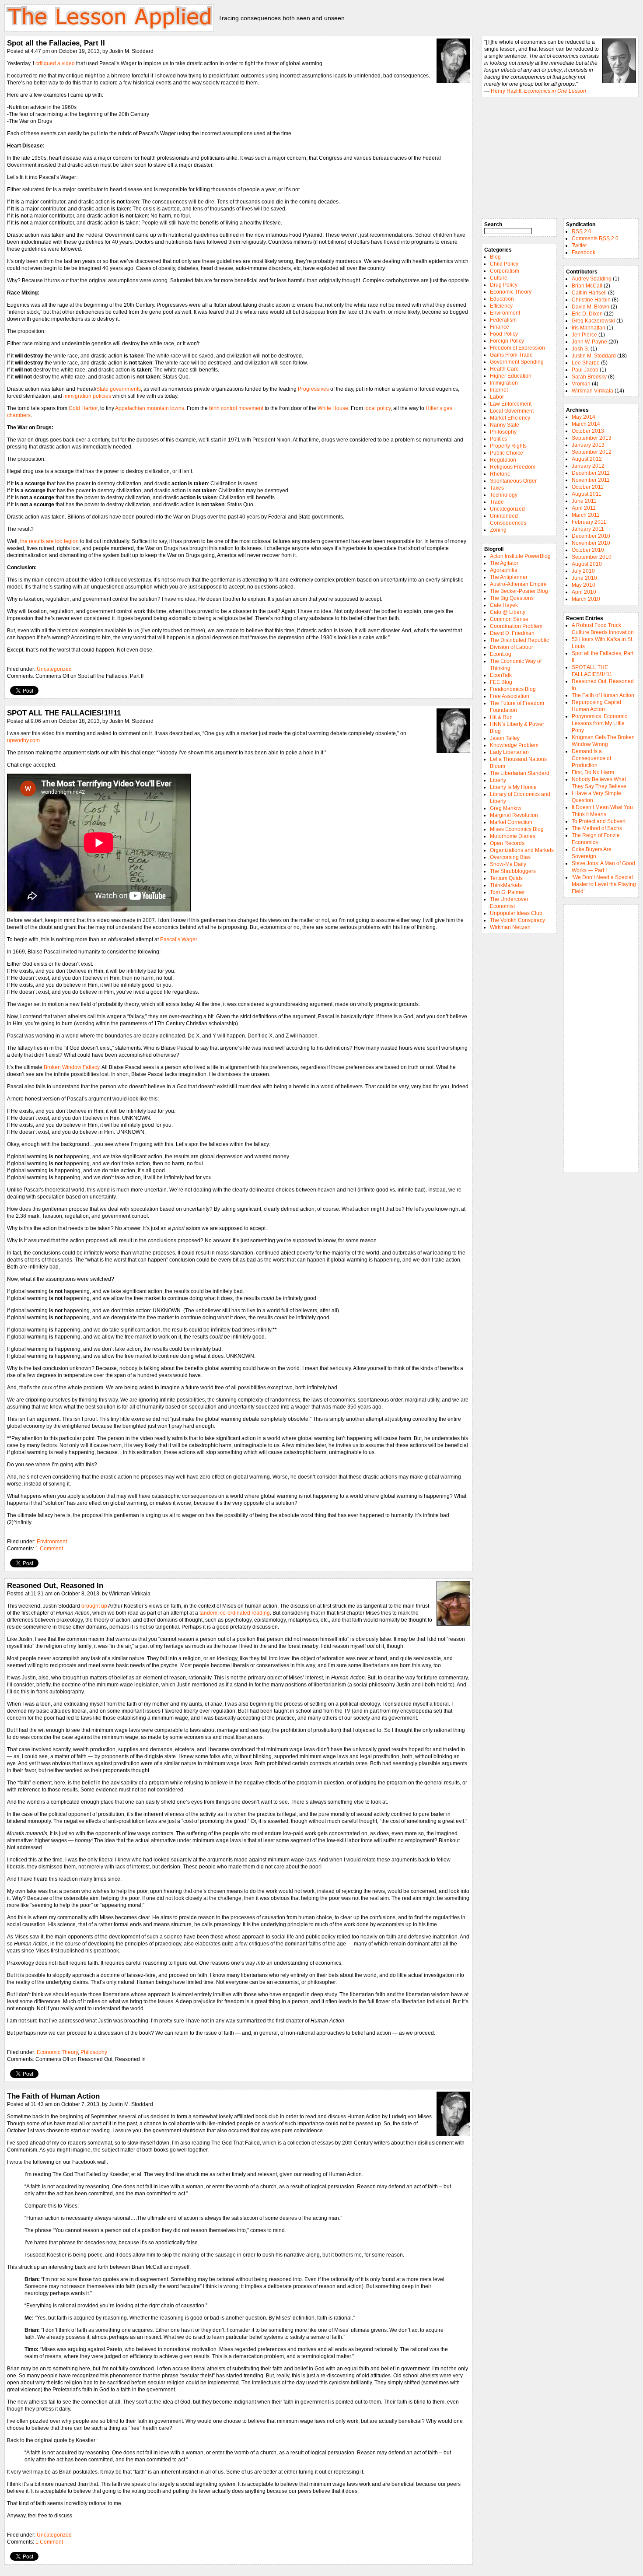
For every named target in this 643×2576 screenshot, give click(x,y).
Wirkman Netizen (510, 927)
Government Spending (517, 362)
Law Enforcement (511, 404)
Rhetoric (500, 474)
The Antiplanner (509, 577)
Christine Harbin (591, 300)
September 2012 (592, 452)
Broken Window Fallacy (72, 1067)
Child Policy (504, 264)
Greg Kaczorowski (593, 321)
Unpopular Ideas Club (516, 913)
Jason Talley (505, 738)
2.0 (582, 231)
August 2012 (587, 459)
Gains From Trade (511, 355)
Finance (500, 327)
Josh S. (580, 349)
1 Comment (49, 1549)
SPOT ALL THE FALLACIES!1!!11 (64, 713)
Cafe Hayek (504, 605)
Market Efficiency (510, 418)
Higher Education (511, 376)
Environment (52, 1542)
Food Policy (504, 334)
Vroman (581, 384)
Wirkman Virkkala (592, 391)
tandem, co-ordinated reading (235, 1613)
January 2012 (588, 466)
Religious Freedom (513, 467)
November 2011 (591, 480)
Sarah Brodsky (589, 377)
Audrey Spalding (592, 279)
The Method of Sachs (597, 828)
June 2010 (584, 578)
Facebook (584, 252)
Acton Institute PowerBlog (520, 556)
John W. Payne (589, 342)
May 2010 (584, 585)
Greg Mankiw (506, 808)
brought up (94, 1606)
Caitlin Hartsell (589, 293)
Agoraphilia (504, 570)
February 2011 (589, 522)
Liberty (498, 780)
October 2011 (588, 487)
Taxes (497, 488)
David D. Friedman (512, 633)
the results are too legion (49, 541)
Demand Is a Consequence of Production (591, 758)
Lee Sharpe (586, 363)
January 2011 (588, 529)
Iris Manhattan (589, 328)
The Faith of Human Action (53, 2096)
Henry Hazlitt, (538, 91)
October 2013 (588, 431)
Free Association (510, 696)
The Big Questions (512, 598)
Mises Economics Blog (517, 829)
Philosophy (94, 2052)
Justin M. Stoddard (594, 356)
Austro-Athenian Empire (518, 584)
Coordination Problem (516, 626)
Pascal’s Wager (178, 939)
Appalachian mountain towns (150, 408)
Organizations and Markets (522, 850)
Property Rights (508, 446)
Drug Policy (504, 285)
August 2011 (587, 494)
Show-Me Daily (508, 864)
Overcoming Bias (510, 857)
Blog (495, 257)
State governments (119, 389)
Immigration (504, 383)
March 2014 (586, 424)
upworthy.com (23, 740)
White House (333, 408)
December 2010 (591, 536)
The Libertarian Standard (520, 773)
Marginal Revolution (514, 815)
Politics (498, 439)
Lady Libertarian (509, 752)
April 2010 (584, 592)
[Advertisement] (601, 1038)
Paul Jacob (585, 370)
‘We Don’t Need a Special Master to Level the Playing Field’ (604, 884)
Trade (497, 502)
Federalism (503, 320)
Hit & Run (501, 717)
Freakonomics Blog (513, 689)
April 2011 (584, 508)
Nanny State (505, 425)
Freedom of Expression (517, 348)
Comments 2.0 (595, 238)
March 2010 (586, 599)
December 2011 (591, 473)
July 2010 (583, 571)
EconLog (501, 654)
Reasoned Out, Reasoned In (55, 1585)
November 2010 (591, 543)
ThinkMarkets (506, 885)
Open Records (507, 843)
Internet (499, 390)
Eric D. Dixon (587, 314)
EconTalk (501, 675)
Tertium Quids (506, 878)
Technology (504, 495)
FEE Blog (501, 682)
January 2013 (588, 445)
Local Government (512, 411)
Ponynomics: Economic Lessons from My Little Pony (599, 723)
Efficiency (501, 306)
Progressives (313, 389)
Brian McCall (587, 286)
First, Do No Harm (593, 772)
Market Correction (511, 822)
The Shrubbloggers (513, 871)
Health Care (504, 369)
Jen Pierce (584, 335)
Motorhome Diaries (513, 836)
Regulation (503, 460)
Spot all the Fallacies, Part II (56, 43)
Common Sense (509, 619)
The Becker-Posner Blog (519, 591)
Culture (499, 278)
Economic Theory (57, 2052)
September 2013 (592, 438)
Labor (497, 397)
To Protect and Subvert (599, 821)
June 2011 (584, 501)
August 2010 (587, 564)
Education (502, 299)
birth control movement (236, 408)
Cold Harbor (83, 408)
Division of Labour (512, 647)
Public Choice (507, 453)
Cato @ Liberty (508, 612)
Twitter (579, 245)
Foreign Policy (507, 341)
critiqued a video (55, 63)
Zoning (498, 530)
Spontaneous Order (513, 481)
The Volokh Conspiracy (517, 920)
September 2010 (592, 557)
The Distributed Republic (519, 640)
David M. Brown (591, 307)
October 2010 (588, 550)
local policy (377, 408)
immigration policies (87, 396)
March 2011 (586, 515)
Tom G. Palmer (507, 892)
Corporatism (505, 271)
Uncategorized (54, 669)
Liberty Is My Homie (513, 787)
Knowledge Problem (514, 745)
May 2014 (584, 417)
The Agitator (504, 563)
